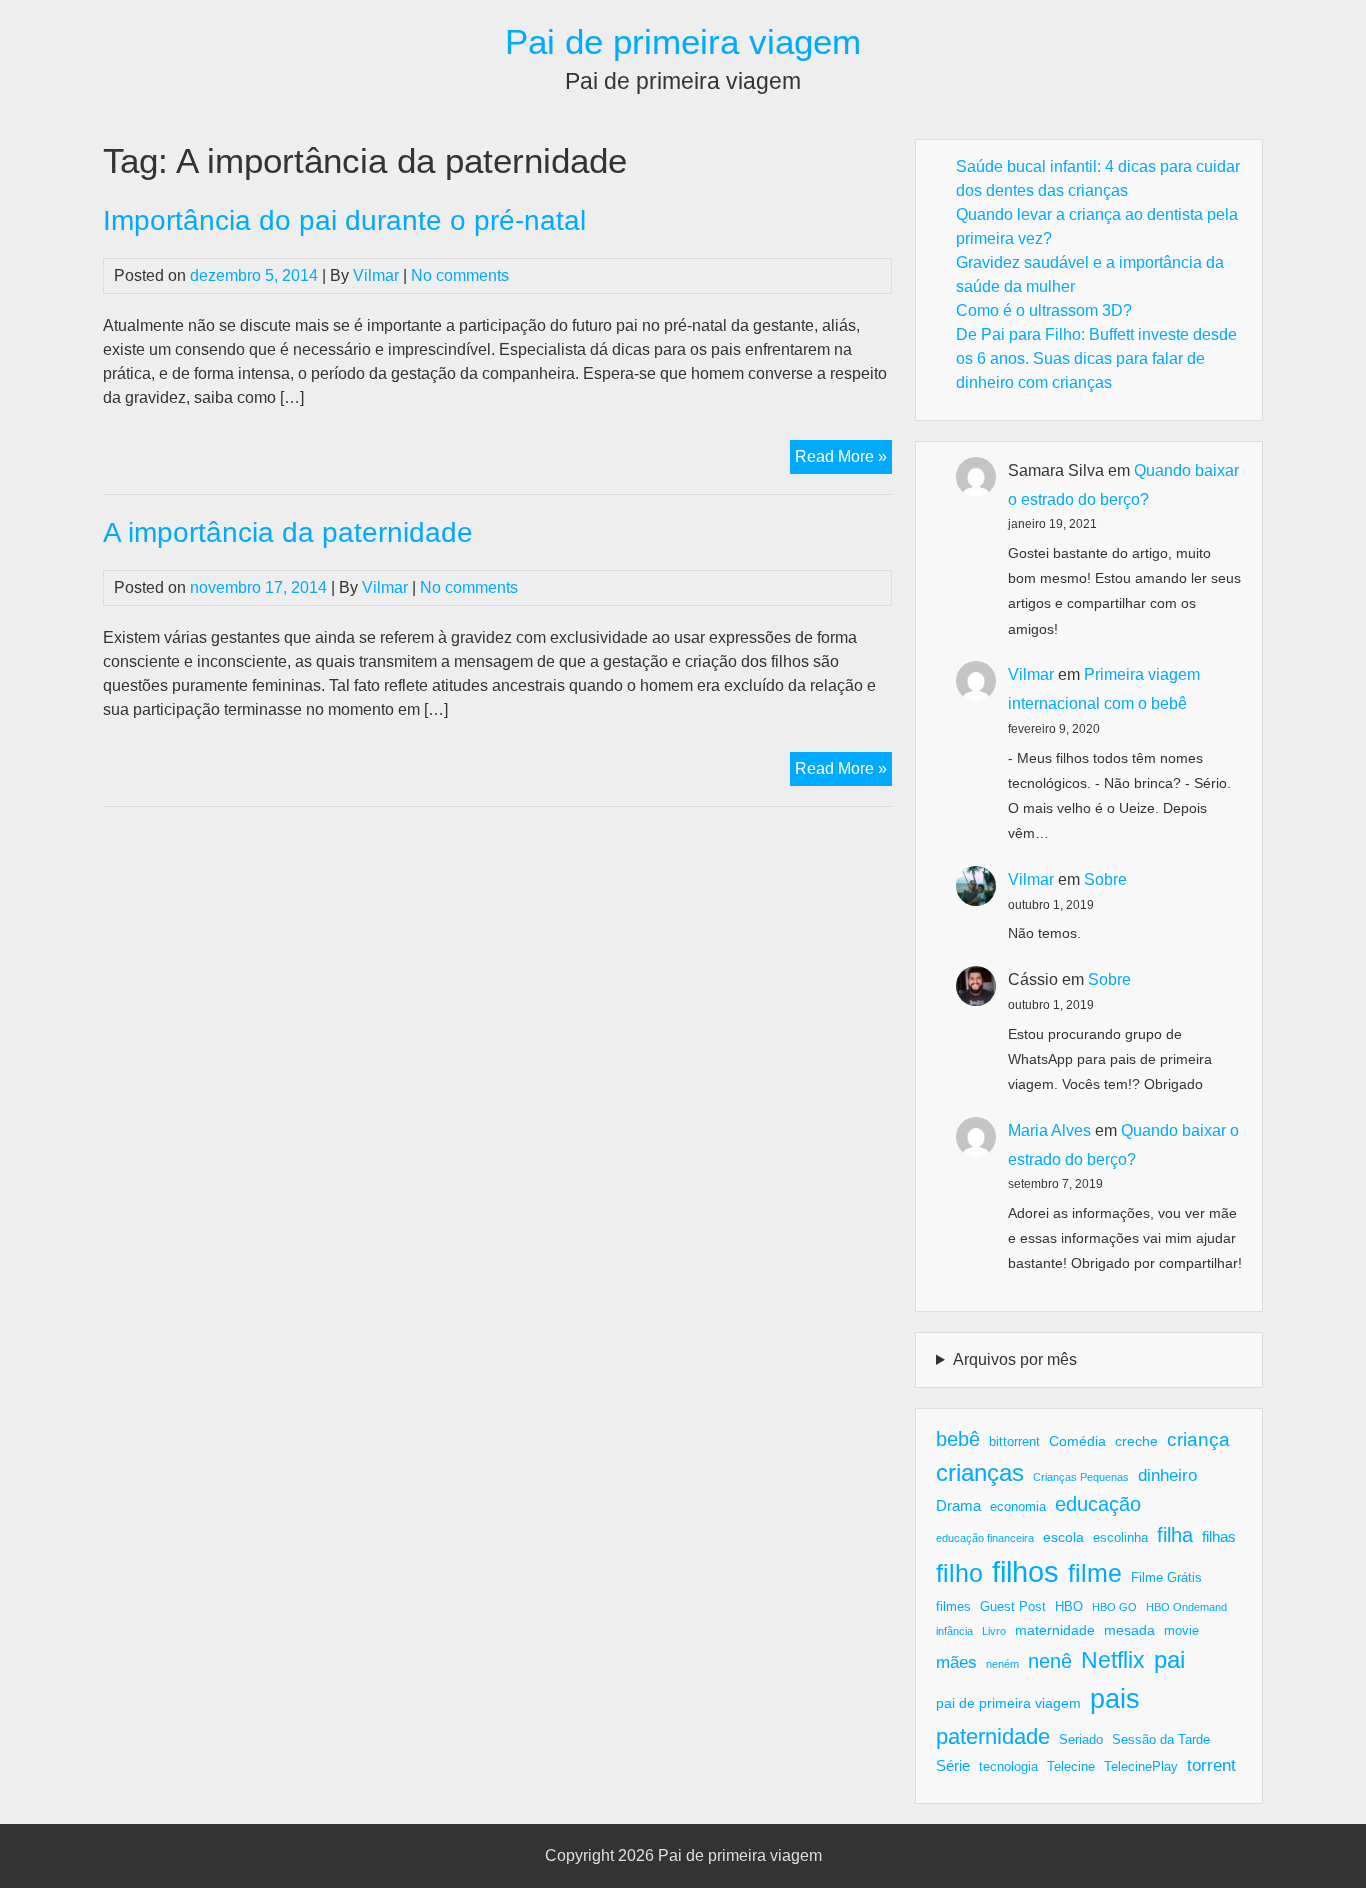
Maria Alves (1049, 1130)
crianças (980, 1472)
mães (956, 1662)
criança (1198, 1439)
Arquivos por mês (1015, 1359)
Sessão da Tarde (1161, 1740)
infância (954, 1631)
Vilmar (376, 275)
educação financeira (985, 1538)
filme (1095, 1573)
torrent (1211, 1765)
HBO (1069, 1607)
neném (1002, 1664)
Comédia (1077, 1441)
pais (1115, 1698)
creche (1136, 1441)
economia (1018, 1507)
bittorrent (1014, 1442)
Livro (994, 1631)
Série (953, 1765)
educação (1098, 1504)
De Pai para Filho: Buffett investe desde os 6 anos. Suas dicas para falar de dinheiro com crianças (1096, 358)
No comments (460, 275)
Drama (958, 1505)
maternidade (1055, 1630)
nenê (1050, 1661)
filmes (953, 1607)
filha (1175, 1535)
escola (1063, 1537)
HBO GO (1114, 1607)
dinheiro (1167, 1475)
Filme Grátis (1166, 1578)
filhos (1025, 1571)
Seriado (1081, 1740)
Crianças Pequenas (1081, 1477)
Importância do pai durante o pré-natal (344, 220)
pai (1169, 1659)
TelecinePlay (1141, 1767)
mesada (1129, 1630)
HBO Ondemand (1186, 1607)
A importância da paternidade (288, 532)
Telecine (1071, 1767)
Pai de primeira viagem (683, 41)
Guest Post (1013, 1607)
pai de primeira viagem (1008, 1703)
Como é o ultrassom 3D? (1044, 310)
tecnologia (1008, 1767)
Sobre (1105, 879)
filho (959, 1573)
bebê (958, 1439)
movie (1181, 1631)
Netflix (1113, 1660)
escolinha (1120, 1538)
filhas (1219, 1536)
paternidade (993, 1736)
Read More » (843, 460)
